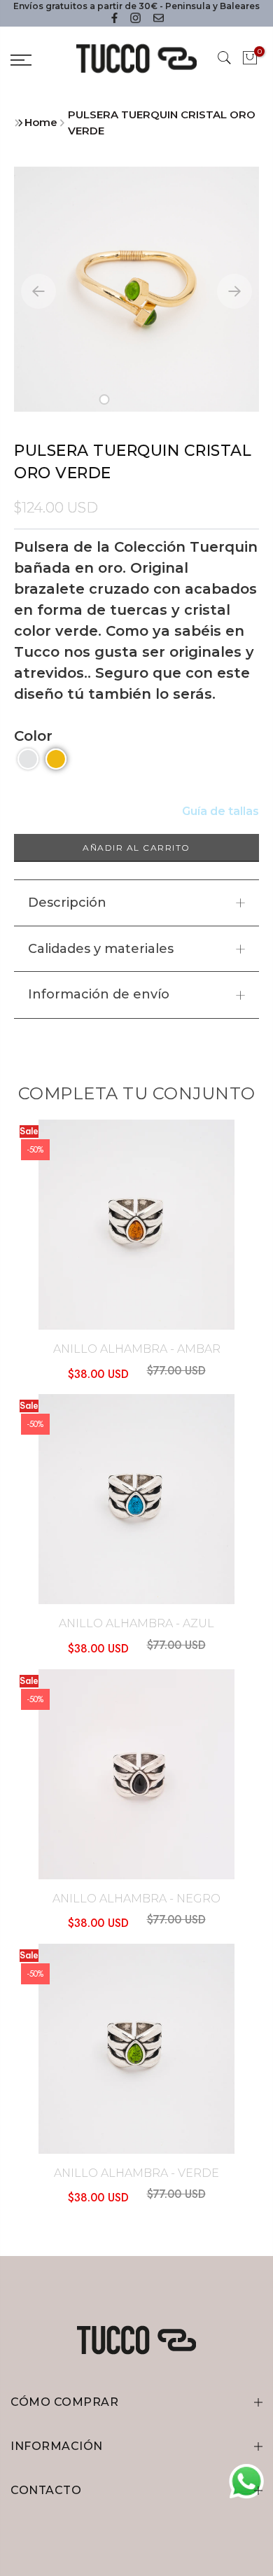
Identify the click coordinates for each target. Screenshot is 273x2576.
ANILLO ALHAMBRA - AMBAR (137, 1349)
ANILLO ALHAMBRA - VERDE (136, 2173)
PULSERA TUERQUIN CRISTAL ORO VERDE (162, 123)
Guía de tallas (220, 811)
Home (41, 122)
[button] (105, 399)
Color (33, 736)
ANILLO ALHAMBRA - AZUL (136, 1623)
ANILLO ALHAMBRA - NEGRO (136, 1899)
